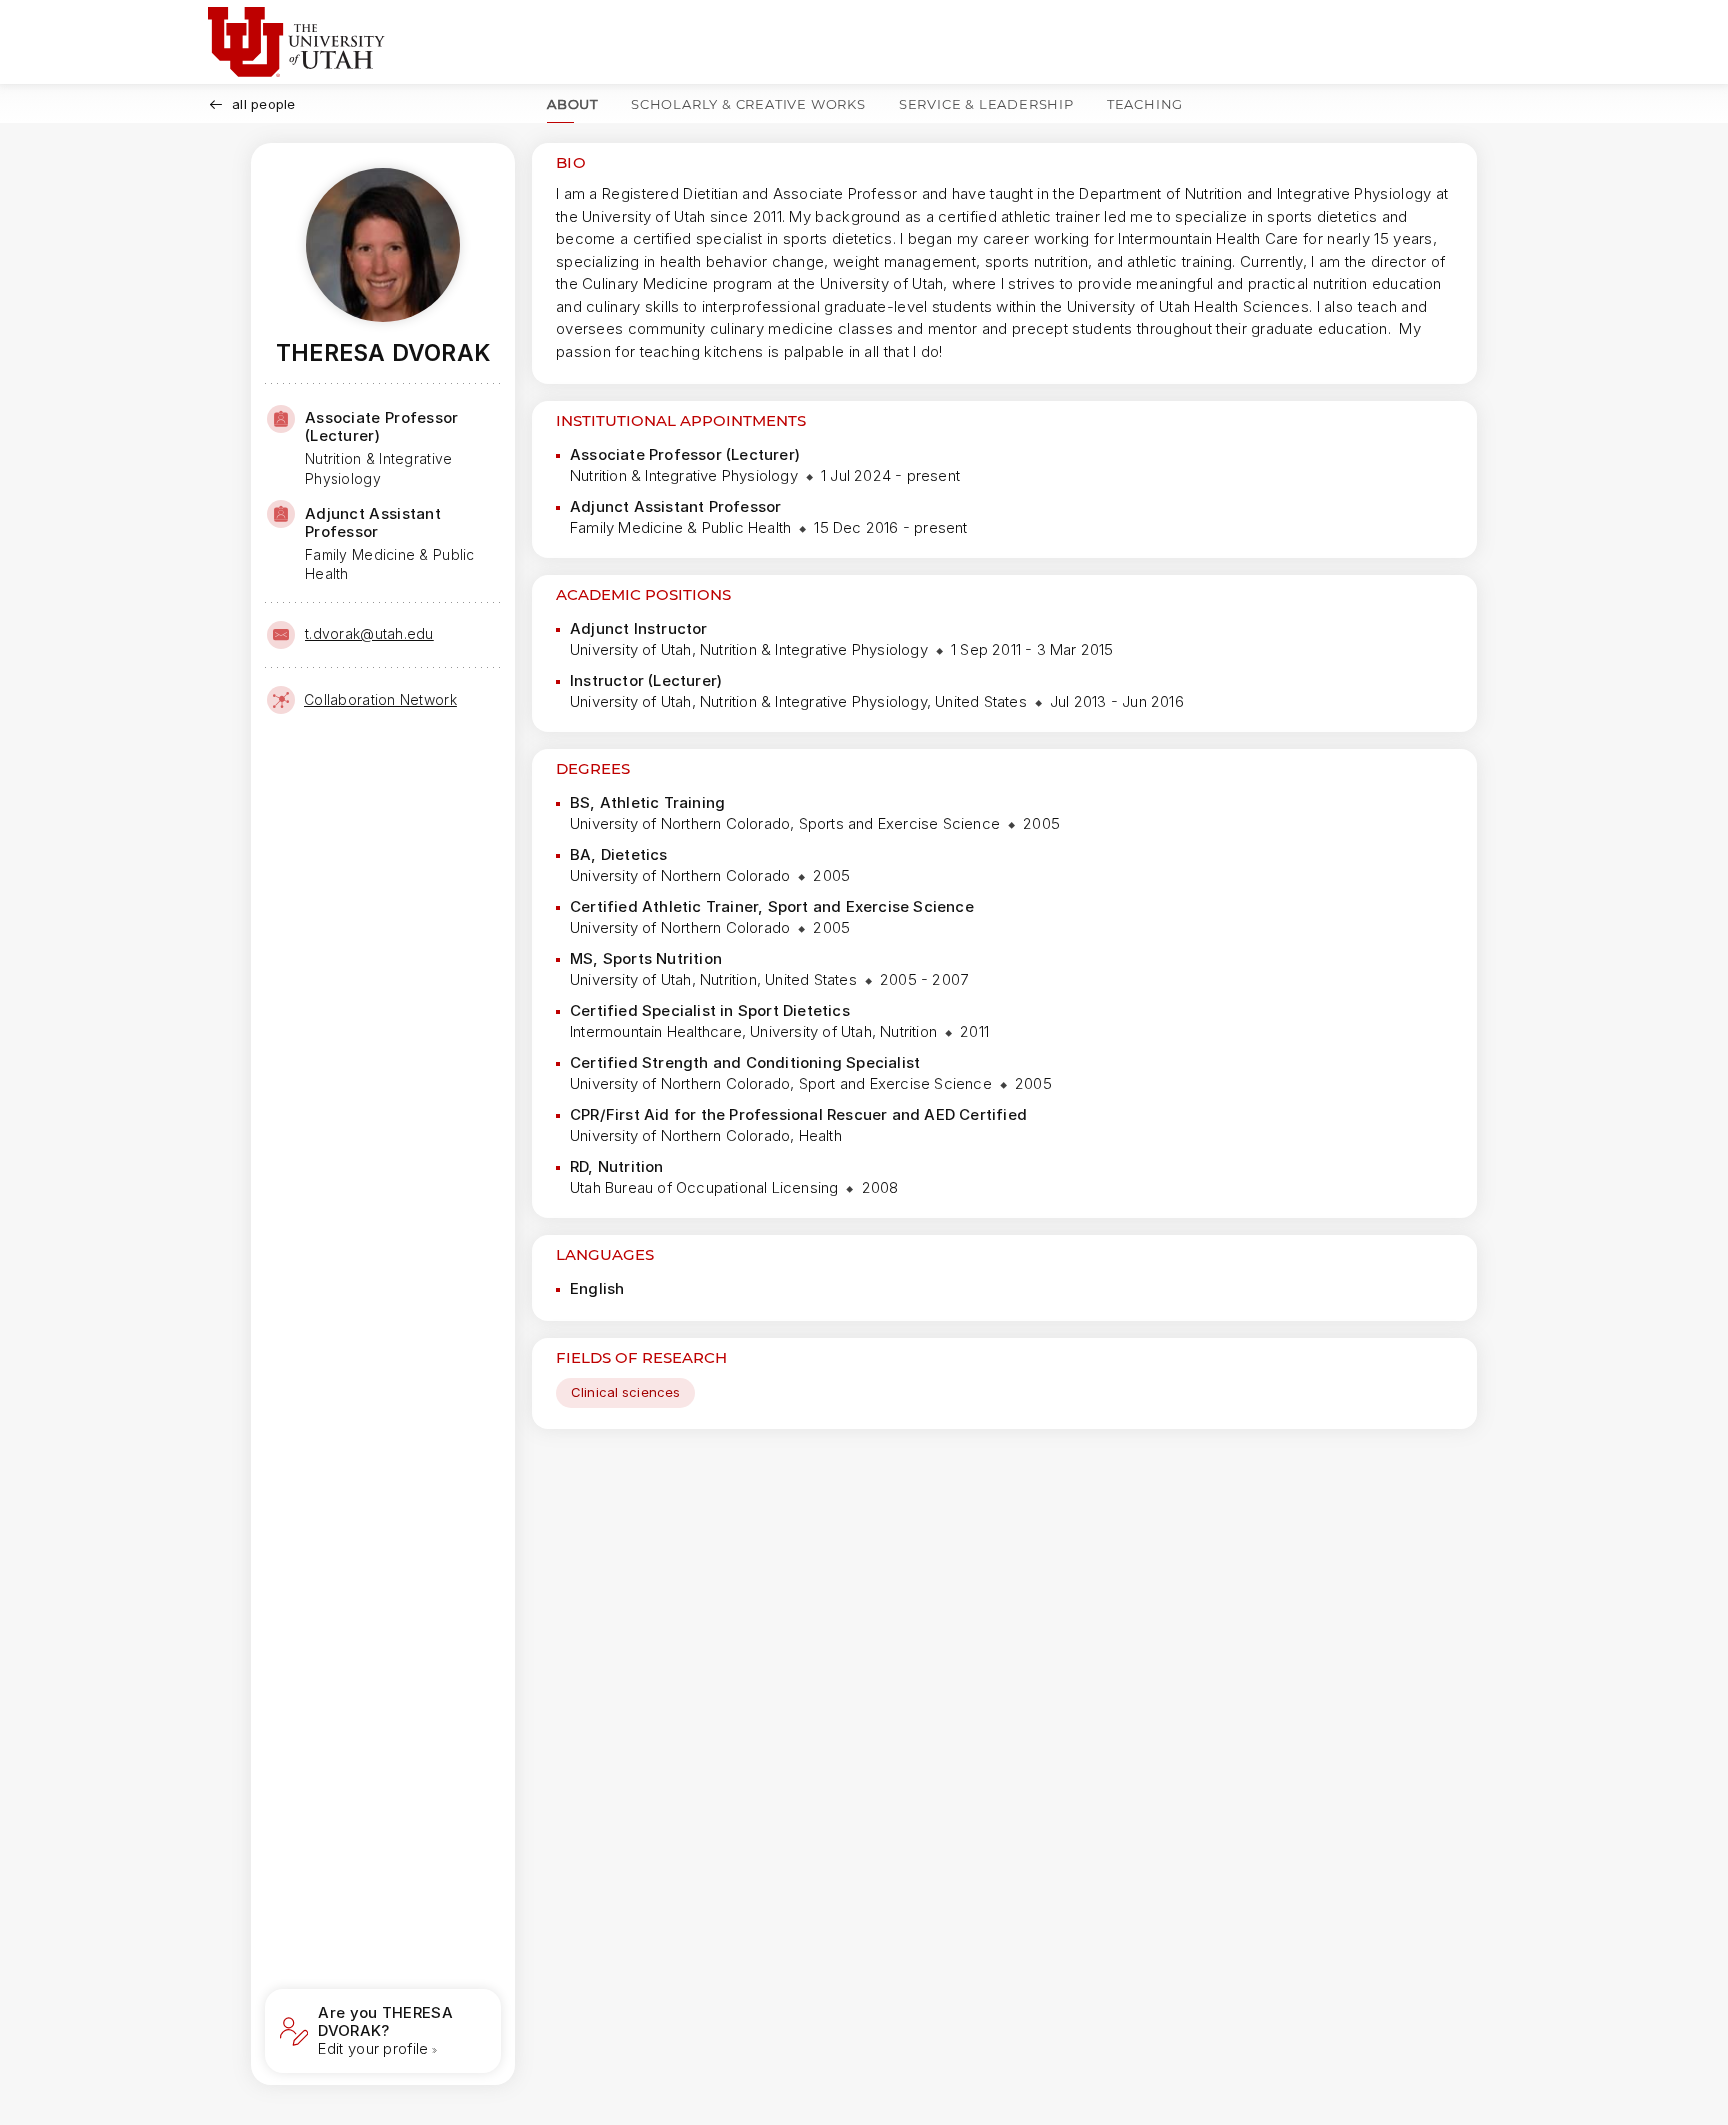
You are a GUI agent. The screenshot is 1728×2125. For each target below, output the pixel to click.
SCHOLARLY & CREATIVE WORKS (748, 104)
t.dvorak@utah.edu (369, 633)
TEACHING (1145, 104)
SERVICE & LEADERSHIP (986, 104)
